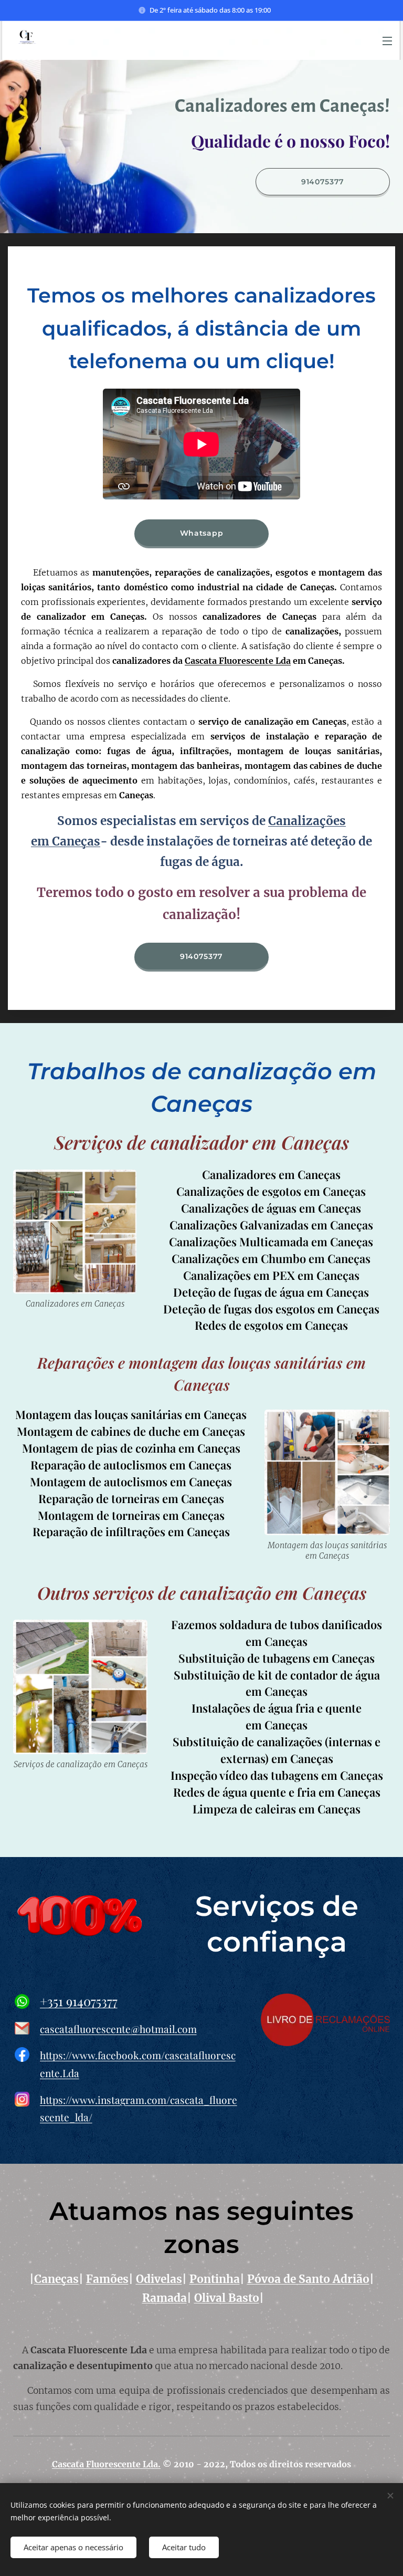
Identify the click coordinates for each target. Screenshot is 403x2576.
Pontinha (215, 2279)
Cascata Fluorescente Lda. (106, 2464)
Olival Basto (227, 2298)
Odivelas (159, 2279)
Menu (387, 40)
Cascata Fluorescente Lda (238, 661)
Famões (107, 2279)
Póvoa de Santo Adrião (308, 2279)
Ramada (165, 2298)
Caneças (56, 2279)
